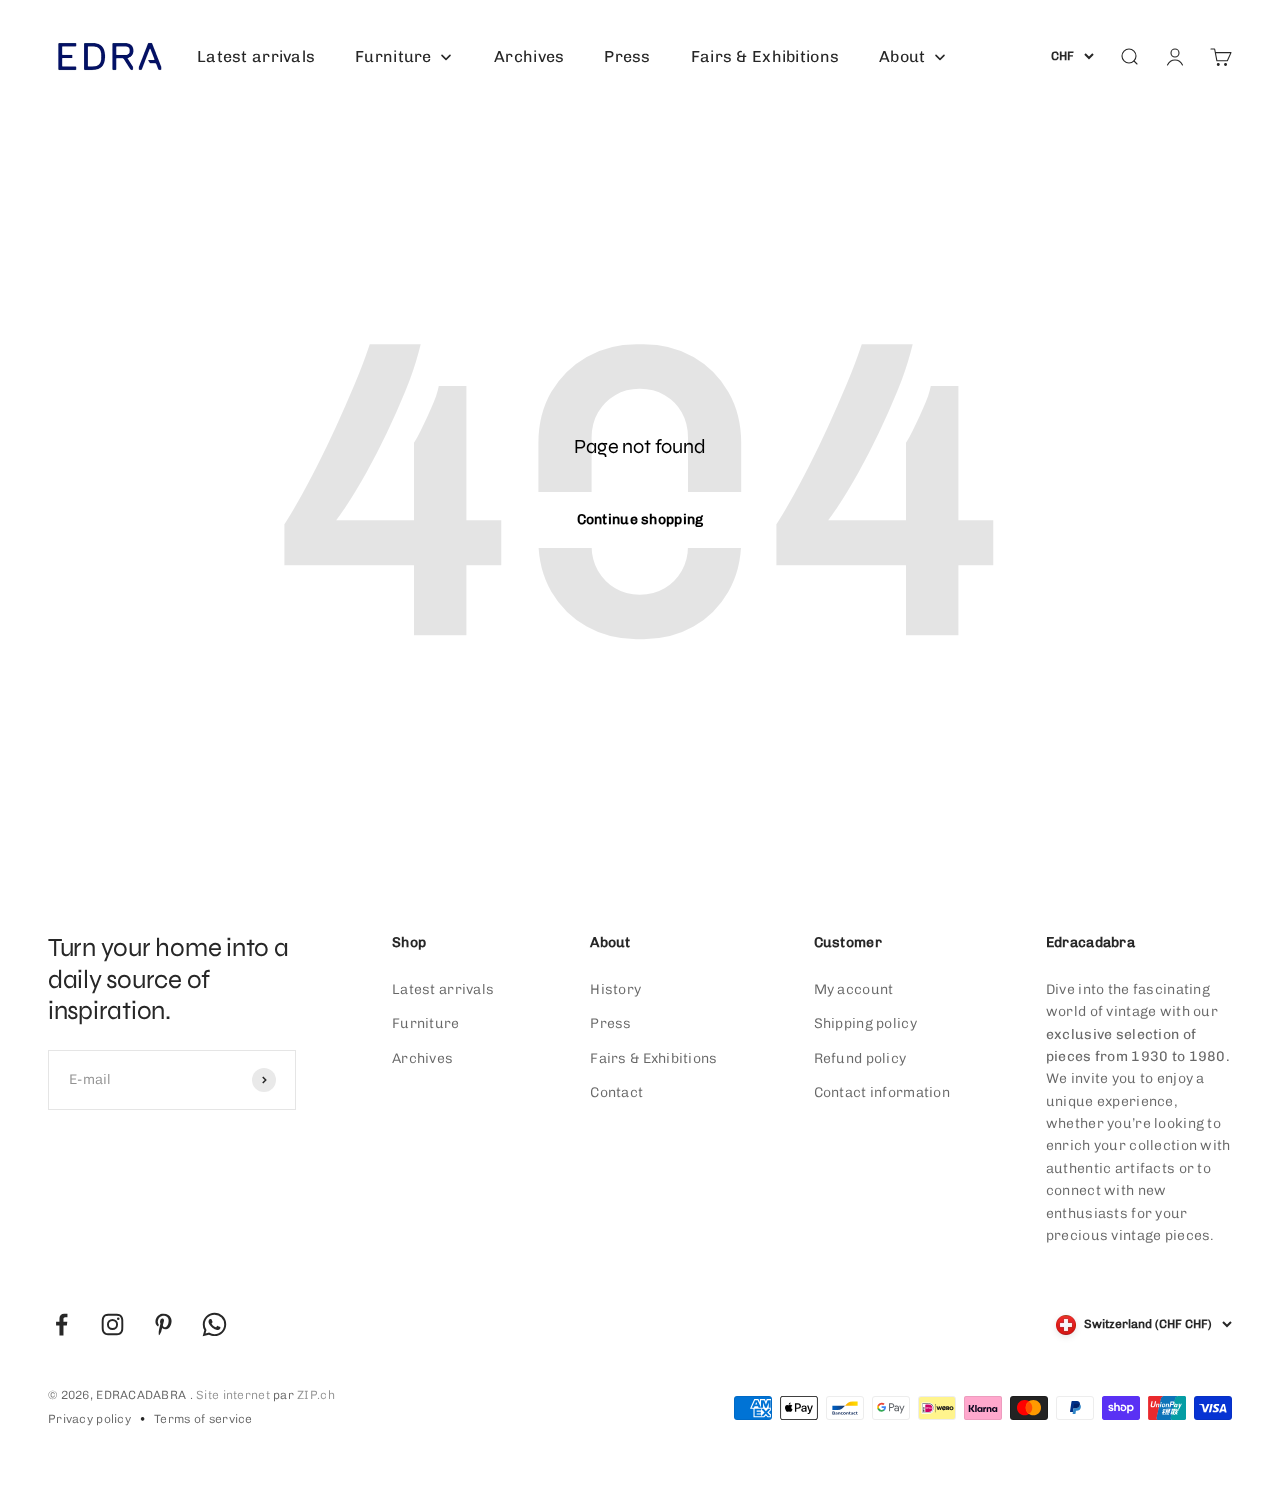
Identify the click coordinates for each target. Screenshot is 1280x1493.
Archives (422, 1058)
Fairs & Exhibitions (653, 1058)
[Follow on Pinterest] (163, 1324)
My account (854, 989)
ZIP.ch (316, 1395)
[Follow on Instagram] (112, 1324)
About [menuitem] (902, 56)
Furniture (426, 1023)
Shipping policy (865, 1023)
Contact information (882, 1092)
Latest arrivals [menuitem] (256, 56)
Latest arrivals (443, 989)
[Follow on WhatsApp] (214, 1324)
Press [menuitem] (627, 56)
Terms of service (203, 1419)
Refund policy (860, 1058)
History (615, 989)
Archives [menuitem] (529, 56)
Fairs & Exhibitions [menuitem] (765, 56)
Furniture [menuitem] (393, 56)
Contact (616, 1092)
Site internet (233, 1395)
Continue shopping (640, 519)
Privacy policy (89, 1419)
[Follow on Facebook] (61, 1324)
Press (610, 1023)
